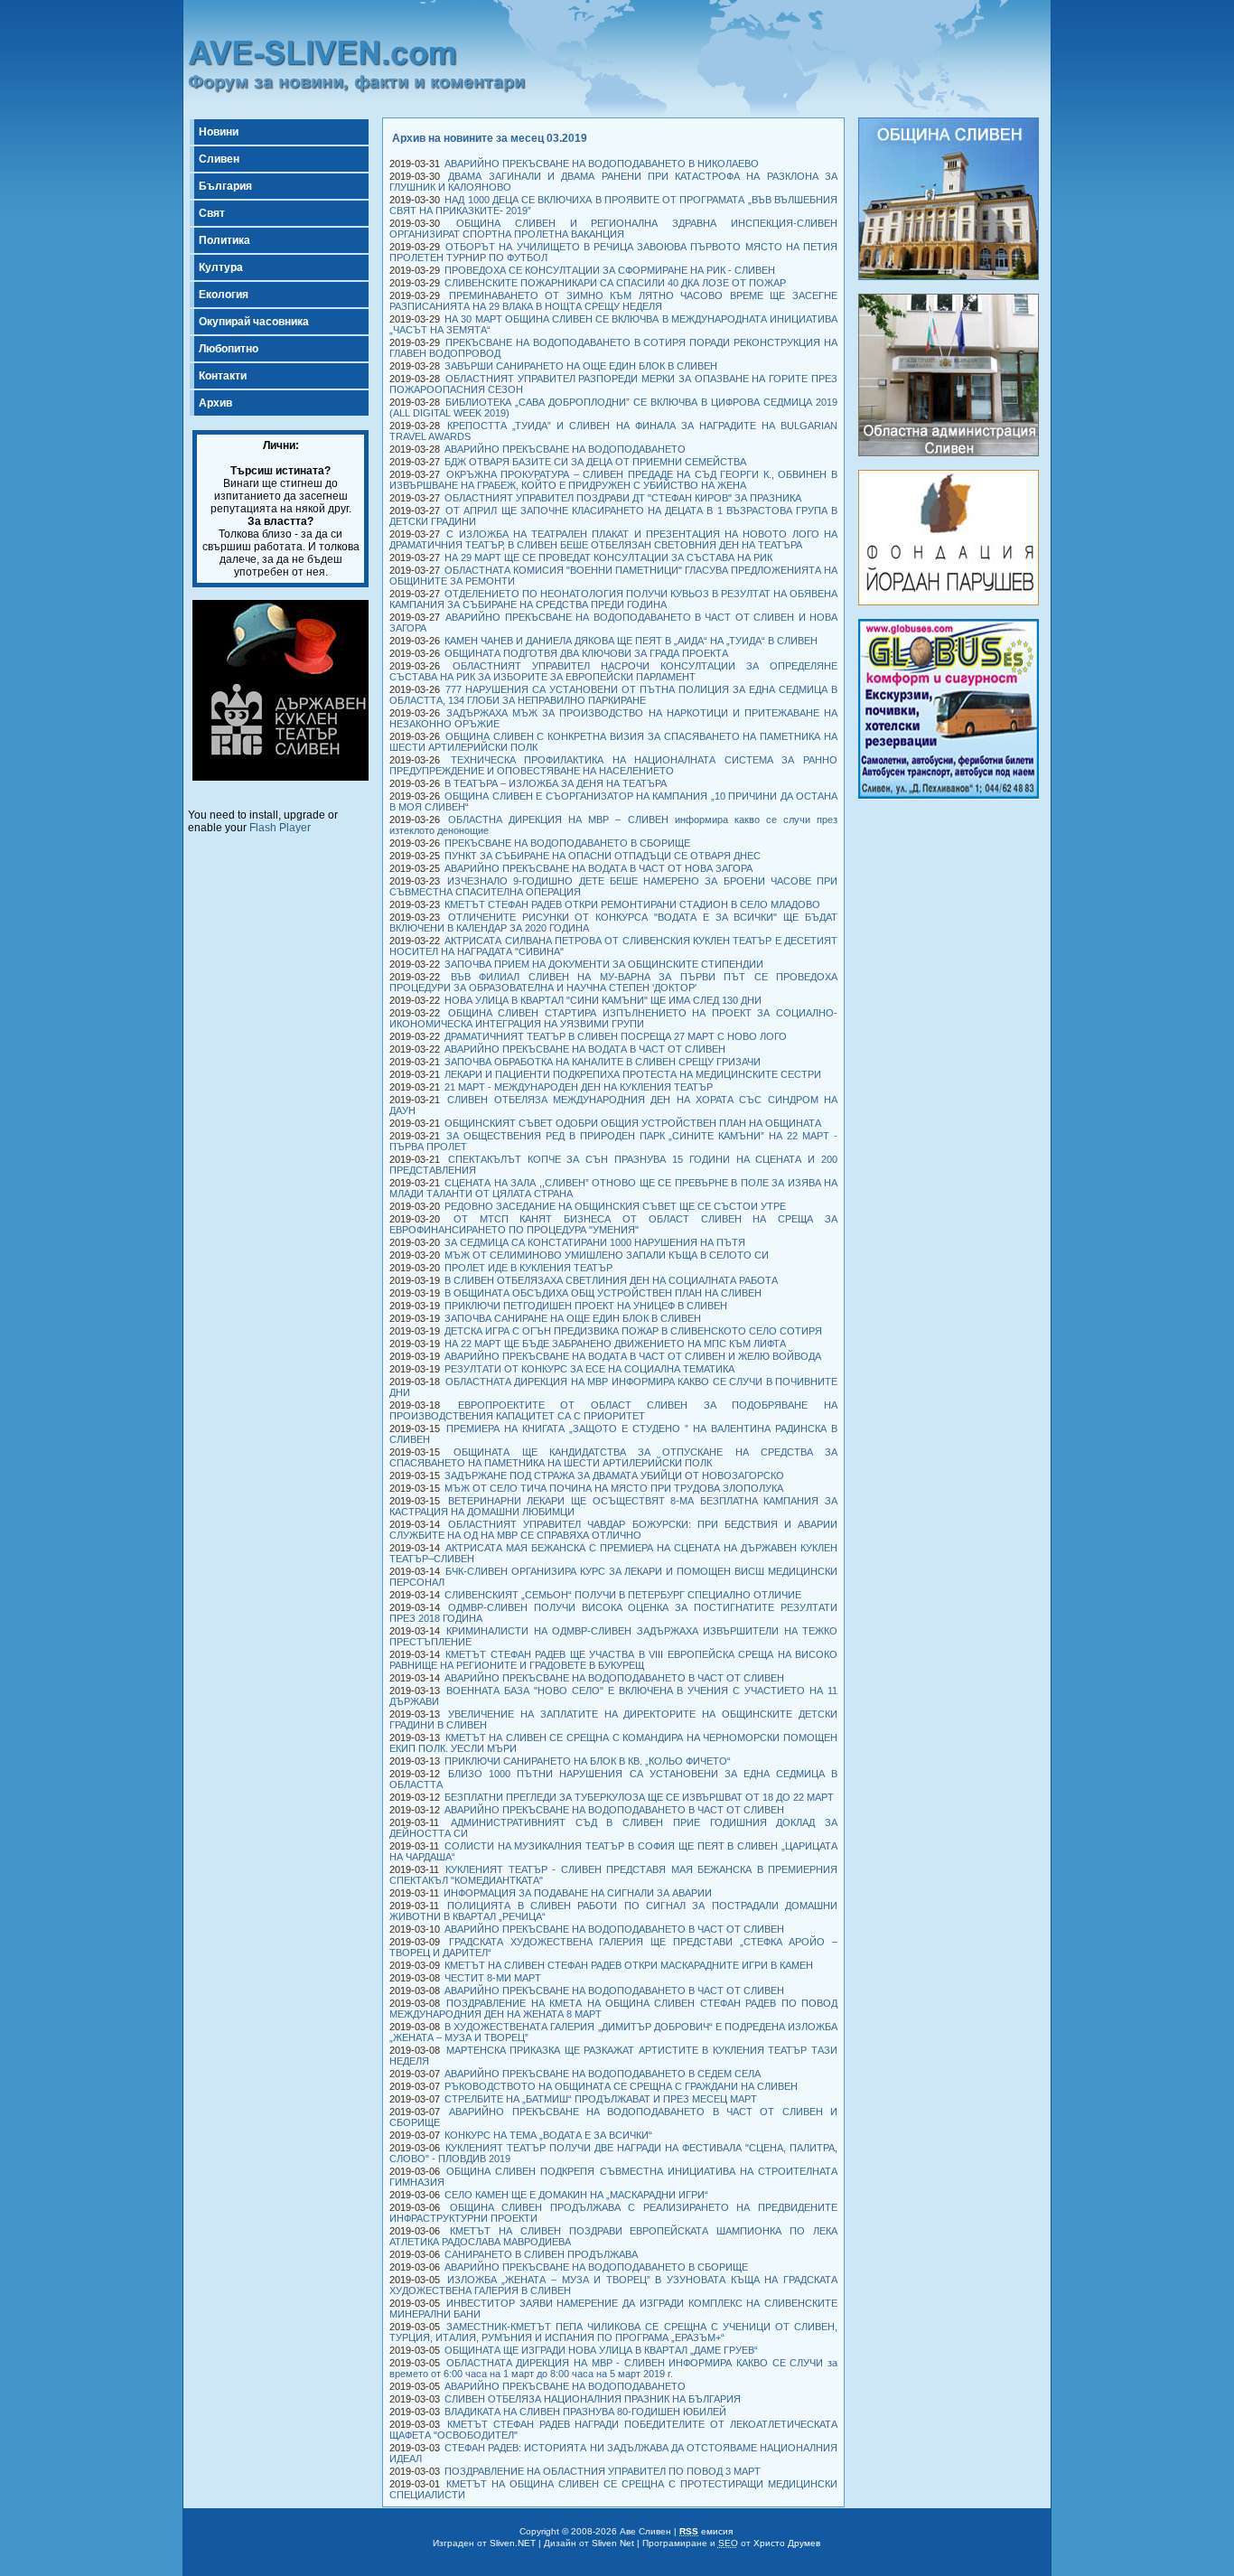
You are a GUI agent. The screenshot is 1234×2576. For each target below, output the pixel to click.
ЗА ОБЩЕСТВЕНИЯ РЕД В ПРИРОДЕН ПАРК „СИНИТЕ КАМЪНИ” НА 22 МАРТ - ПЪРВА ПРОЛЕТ (613, 1141)
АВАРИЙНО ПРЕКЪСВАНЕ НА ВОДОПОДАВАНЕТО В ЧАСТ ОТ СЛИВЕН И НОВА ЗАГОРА (613, 623)
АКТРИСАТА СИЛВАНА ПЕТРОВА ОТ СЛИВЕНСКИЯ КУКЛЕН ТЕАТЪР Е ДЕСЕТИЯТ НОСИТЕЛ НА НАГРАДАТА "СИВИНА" (613, 946)
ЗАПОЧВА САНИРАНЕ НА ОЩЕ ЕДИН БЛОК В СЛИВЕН (573, 1318)
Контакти (223, 376)
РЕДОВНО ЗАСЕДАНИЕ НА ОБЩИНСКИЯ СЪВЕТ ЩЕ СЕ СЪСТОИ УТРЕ (615, 1206)
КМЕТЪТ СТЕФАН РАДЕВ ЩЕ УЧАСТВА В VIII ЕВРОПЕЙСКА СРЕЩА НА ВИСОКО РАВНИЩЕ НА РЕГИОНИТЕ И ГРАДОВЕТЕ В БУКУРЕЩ (613, 1660)
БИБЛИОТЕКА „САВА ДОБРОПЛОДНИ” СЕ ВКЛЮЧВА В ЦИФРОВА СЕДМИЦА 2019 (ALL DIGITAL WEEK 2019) (613, 407)
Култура (221, 267)
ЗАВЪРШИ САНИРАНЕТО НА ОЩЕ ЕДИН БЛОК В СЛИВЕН (581, 366)
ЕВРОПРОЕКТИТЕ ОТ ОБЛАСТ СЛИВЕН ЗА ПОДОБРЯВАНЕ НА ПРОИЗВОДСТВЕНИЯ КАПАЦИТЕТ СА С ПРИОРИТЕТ (613, 1410)
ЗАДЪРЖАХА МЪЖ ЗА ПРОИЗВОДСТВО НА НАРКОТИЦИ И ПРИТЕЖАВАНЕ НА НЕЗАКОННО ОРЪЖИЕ (613, 718)
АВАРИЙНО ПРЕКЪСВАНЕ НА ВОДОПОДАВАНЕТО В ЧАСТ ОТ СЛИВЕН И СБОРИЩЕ (613, 2117)
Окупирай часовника (254, 322)
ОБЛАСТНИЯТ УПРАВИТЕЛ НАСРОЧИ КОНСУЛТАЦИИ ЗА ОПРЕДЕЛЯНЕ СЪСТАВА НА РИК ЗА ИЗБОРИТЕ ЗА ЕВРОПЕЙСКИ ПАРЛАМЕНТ (613, 671)
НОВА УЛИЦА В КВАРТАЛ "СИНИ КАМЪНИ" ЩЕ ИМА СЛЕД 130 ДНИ (603, 1000)
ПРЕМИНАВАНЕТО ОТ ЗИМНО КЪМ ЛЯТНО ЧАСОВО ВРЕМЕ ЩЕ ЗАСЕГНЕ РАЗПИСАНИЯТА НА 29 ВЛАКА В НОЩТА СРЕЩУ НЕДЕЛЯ (613, 301)
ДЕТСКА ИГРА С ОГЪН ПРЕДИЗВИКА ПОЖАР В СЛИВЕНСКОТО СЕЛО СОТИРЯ (633, 1331)
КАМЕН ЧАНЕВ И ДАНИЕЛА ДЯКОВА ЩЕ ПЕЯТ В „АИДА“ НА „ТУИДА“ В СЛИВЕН (631, 641)
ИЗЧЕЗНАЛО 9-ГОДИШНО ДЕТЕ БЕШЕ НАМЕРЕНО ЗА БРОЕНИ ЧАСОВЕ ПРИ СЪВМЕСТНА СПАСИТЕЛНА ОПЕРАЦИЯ (613, 886)
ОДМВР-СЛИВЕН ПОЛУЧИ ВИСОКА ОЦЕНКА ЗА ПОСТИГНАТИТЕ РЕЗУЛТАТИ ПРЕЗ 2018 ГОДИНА (613, 1613)
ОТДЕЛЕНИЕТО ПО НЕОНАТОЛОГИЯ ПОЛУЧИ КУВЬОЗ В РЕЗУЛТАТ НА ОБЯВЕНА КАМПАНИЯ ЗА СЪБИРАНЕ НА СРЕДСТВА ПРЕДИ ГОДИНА (613, 599)
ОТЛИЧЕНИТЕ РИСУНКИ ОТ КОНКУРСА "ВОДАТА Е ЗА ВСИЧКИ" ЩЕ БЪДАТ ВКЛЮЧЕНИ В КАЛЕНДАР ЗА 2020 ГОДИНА (613, 923)
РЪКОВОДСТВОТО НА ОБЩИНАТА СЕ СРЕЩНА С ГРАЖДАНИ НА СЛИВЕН (621, 2086)
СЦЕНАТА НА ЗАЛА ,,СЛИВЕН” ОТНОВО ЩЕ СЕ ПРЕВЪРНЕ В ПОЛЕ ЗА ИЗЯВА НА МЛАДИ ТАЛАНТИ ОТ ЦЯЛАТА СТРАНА (613, 1188)
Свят (212, 213)
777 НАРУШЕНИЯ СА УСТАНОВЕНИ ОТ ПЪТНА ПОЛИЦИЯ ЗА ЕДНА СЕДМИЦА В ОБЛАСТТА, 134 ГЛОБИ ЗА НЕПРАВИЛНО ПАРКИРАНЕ (613, 695)
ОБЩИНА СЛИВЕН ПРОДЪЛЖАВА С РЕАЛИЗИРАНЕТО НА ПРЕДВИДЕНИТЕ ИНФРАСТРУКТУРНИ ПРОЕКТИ (613, 2213)
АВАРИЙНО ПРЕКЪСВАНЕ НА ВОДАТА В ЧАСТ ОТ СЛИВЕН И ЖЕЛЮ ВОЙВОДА (633, 1356)
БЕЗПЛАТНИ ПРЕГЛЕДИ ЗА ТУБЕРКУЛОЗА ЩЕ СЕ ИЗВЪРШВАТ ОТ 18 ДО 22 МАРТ (639, 1797)
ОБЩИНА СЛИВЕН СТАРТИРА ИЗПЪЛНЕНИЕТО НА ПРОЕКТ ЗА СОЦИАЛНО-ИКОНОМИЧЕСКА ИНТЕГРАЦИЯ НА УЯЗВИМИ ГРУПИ (613, 1018)
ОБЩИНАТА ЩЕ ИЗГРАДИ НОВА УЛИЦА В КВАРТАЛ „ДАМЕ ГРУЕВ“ (601, 2350)
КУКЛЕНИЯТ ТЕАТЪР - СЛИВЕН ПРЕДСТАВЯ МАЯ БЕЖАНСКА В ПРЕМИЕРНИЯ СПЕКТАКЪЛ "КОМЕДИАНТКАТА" (613, 1875)
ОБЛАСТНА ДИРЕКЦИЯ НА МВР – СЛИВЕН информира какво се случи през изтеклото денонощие (613, 825)
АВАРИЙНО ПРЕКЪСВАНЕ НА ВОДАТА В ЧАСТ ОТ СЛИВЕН (585, 1049)
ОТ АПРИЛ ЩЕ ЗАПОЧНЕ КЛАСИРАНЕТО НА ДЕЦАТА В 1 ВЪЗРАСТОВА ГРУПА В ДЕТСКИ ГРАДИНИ (613, 516)
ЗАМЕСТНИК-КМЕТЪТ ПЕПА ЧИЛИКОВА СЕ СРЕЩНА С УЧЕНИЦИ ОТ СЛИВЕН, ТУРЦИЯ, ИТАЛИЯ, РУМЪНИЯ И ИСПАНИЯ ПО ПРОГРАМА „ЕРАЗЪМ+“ (613, 2332)
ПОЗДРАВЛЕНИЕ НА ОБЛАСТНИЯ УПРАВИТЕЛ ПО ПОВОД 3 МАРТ (603, 2471)
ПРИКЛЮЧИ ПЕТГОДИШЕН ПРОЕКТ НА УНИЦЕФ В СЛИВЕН (586, 1306)
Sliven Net (613, 2543)
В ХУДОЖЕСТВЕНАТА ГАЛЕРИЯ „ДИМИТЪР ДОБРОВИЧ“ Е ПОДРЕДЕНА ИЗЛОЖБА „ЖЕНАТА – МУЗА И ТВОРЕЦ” (613, 2032)
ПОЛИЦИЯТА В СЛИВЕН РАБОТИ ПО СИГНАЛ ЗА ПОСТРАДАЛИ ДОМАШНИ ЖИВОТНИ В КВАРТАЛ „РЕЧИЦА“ (613, 1911)
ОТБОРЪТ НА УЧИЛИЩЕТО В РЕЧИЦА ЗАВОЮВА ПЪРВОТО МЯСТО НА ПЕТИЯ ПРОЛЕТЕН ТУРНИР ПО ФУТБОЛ (613, 252)
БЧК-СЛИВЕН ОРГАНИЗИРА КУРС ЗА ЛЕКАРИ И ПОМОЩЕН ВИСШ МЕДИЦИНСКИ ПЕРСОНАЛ (613, 1577)
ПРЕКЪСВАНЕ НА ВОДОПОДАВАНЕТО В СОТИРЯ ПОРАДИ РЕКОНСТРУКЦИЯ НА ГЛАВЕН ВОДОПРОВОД (613, 348)
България (225, 186)
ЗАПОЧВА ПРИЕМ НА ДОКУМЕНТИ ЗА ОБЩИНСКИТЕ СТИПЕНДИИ (604, 964)
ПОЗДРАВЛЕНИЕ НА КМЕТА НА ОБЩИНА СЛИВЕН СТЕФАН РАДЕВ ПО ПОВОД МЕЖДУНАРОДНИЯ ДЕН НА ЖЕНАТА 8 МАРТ (613, 2009)
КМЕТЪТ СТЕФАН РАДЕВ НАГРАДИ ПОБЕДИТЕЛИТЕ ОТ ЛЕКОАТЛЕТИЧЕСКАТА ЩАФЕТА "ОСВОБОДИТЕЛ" (613, 2430)
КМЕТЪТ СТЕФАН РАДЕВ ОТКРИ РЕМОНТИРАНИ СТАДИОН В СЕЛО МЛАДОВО (632, 904)
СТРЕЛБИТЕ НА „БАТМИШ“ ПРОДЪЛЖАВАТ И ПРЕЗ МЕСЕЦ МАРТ (601, 2099)
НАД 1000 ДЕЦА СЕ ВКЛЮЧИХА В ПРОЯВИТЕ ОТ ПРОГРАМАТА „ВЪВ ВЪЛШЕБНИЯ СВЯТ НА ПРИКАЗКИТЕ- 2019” (613, 205)
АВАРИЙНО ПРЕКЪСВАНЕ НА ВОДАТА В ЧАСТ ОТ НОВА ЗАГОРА (598, 868)
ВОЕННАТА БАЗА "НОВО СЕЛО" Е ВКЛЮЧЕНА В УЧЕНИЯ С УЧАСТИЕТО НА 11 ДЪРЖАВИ (613, 1696)
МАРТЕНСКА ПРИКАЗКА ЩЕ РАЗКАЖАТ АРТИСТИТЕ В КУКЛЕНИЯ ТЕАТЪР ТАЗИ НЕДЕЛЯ (613, 2056)
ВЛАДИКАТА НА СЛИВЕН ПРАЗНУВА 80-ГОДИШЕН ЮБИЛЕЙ (585, 2412)
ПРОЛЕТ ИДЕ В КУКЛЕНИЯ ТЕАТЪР (528, 1268)
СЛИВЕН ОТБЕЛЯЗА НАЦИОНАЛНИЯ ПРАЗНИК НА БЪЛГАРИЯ (593, 2399)
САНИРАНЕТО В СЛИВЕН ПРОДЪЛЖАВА (541, 2254)
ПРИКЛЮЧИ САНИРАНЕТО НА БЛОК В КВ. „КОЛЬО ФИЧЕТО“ (588, 1761)
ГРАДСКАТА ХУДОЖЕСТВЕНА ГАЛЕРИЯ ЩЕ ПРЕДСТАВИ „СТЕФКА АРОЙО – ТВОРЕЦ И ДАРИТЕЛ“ (613, 1947)
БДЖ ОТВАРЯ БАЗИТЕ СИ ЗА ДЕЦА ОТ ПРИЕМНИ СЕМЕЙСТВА (595, 462)
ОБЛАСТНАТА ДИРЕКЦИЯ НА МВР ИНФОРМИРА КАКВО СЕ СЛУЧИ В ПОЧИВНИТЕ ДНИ (613, 1387)
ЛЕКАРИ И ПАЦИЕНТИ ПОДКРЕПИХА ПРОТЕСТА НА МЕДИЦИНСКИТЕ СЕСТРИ (633, 1074)
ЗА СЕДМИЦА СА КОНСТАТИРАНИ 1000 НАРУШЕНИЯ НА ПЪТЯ (595, 1242)
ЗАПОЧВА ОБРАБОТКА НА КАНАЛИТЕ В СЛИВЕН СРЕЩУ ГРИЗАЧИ (603, 1062)
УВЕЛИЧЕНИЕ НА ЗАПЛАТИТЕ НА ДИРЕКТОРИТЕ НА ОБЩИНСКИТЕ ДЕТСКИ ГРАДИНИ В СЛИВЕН (613, 1719)
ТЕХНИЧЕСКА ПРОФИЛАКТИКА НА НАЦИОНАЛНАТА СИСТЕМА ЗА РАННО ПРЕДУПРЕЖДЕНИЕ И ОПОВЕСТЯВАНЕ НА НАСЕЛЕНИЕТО (613, 765)
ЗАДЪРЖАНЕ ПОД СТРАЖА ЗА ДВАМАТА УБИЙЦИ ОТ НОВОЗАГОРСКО (614, 1475)
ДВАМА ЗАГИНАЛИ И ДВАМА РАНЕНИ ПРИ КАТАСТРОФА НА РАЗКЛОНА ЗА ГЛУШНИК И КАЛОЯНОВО (613, 182)
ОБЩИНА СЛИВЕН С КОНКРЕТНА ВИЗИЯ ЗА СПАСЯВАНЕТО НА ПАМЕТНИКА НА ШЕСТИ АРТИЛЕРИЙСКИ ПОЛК (613, 742)
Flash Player (280, 828)
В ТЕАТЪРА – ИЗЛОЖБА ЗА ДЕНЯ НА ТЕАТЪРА (556, 783)
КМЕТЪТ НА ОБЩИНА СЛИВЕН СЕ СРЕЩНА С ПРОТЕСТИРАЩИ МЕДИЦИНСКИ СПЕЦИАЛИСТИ (613, 2489)
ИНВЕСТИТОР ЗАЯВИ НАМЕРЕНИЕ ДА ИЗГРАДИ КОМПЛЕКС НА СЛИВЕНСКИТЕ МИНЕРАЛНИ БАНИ (613, 2309)
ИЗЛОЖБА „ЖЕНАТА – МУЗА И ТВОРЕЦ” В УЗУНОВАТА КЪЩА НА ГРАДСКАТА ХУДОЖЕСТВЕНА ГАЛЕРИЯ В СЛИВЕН (613, 2285)
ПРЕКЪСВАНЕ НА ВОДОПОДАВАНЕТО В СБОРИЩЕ (567, 843)
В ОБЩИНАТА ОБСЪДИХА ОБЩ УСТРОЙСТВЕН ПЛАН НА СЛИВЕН (603, 1293)
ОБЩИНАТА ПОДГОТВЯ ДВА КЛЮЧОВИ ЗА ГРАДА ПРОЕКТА (586, 653)
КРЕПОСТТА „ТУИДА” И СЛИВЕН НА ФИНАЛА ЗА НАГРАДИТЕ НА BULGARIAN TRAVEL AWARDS (613, 431)
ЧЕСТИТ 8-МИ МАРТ (493, 1978)
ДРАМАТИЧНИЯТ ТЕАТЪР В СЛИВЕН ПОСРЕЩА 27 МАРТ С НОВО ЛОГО (616, 1036)
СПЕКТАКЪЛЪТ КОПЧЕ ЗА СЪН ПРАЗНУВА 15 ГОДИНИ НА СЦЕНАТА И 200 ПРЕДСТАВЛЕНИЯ (613, 1165)
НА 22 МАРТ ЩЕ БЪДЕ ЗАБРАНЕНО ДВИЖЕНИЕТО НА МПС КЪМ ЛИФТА (615, 1344)
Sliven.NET (513, 2543)
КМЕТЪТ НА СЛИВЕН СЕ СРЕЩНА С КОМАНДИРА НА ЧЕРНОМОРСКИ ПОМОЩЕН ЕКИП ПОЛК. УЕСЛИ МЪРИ (613, 1743)
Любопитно (229, 349)
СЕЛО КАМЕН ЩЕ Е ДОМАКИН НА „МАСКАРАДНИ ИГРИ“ (576, 2195)
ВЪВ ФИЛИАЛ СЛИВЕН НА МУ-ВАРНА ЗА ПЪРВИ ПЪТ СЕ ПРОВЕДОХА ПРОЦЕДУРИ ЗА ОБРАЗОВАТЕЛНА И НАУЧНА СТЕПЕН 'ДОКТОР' (613, 982)
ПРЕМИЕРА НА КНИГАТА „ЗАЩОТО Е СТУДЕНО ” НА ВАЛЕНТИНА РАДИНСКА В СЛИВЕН (613, 1434)
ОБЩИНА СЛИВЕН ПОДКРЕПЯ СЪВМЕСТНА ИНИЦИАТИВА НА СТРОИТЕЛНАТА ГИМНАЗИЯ (613, 2177)
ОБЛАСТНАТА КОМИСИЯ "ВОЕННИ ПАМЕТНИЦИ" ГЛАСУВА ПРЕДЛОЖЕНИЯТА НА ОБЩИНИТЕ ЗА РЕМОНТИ (613, 576)
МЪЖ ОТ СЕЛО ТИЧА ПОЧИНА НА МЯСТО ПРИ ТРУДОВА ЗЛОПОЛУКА (614, 1488)
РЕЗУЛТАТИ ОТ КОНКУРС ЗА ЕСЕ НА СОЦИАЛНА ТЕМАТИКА (589, 1369)
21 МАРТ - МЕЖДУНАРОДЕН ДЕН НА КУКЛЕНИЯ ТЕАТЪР (579, 1087)
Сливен (219, 159)
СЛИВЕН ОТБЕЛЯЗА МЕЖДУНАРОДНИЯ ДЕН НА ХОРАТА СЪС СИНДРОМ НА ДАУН (613, 1105)
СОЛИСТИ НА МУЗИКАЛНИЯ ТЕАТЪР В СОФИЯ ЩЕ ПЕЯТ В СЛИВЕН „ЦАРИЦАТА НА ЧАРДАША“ (613, 1851)
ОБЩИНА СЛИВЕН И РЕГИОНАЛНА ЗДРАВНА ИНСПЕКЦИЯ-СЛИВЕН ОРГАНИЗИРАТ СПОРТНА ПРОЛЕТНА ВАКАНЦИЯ (613, 229)
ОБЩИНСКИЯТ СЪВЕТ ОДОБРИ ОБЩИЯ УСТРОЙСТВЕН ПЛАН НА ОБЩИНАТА (633, 1123)
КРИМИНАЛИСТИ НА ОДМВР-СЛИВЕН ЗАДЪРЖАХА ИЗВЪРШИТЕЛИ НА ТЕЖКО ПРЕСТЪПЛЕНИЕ (613, 1636)
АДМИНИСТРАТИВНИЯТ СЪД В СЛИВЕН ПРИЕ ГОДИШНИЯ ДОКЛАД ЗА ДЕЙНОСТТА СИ (613, 1828)
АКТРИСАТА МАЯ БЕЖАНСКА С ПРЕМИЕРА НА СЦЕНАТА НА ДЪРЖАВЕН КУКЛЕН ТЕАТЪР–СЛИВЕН (613, 1553)
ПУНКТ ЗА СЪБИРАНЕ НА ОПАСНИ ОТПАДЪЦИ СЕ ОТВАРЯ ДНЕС (603, 856)
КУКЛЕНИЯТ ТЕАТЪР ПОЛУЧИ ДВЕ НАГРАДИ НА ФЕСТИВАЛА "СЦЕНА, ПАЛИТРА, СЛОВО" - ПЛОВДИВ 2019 (613, 2153)
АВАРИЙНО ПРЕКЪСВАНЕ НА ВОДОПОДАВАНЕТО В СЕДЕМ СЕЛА (603, 2074)
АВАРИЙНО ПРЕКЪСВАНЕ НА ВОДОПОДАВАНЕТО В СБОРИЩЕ (596, 2267)
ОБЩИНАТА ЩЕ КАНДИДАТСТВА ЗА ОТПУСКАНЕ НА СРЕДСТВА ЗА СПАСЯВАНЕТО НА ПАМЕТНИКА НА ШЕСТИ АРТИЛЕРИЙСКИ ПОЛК (613, 1457)
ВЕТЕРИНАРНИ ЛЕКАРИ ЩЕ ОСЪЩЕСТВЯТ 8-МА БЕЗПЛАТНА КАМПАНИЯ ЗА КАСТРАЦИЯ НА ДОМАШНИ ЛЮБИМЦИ (613, 1506)
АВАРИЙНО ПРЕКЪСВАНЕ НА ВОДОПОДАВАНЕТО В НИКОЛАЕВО (602, 164)
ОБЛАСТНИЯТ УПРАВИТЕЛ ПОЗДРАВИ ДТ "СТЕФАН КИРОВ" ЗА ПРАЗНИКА (623, 498)
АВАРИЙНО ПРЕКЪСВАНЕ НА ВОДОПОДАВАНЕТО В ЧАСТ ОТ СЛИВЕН (614, 1678)
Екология (224, 295)
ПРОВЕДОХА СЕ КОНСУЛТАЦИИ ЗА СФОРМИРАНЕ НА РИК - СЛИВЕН (610, 270)
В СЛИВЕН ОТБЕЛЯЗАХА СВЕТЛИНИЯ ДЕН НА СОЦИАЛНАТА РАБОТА (611, 1280)
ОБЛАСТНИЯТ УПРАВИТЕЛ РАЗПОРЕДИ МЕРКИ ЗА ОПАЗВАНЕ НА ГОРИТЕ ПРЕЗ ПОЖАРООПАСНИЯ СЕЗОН (613, 384)
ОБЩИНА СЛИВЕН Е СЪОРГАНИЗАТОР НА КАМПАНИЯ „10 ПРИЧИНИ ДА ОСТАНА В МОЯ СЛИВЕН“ (613, 801)
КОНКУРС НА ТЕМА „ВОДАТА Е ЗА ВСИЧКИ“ (548, 2135)
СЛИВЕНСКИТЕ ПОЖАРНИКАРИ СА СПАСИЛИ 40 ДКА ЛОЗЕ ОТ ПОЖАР (615, 283)
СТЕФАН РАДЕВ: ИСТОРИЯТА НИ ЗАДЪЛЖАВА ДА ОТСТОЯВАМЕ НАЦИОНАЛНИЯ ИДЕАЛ (613, 2453)
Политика (224, 240)
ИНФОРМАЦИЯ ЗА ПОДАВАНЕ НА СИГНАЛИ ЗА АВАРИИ (578, 1893)
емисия (706, 2531)
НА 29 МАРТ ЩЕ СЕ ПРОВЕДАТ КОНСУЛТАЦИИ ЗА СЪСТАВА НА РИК (608, 557)
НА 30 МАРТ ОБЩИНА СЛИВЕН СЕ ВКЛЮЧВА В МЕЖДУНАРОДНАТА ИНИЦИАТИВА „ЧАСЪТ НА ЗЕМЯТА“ (613, 324)
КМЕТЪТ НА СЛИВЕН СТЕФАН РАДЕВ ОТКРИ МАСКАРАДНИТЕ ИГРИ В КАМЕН (629, 1965)
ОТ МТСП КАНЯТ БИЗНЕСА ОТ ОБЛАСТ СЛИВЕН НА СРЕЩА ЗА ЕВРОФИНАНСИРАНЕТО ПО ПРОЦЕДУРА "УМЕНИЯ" (613, 1224)
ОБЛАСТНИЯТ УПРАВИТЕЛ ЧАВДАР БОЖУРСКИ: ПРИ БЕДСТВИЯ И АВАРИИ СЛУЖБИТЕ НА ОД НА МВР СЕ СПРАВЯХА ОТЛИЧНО (613, 1530)
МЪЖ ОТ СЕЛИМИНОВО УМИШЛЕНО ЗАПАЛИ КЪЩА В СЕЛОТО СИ (607, 1255)
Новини (219, 132)
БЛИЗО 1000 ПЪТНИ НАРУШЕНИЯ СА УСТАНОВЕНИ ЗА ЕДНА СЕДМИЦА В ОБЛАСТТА (613, 1779)
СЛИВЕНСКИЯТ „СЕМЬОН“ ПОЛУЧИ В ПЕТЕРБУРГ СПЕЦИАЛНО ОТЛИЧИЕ (623, 1595)
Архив (215, 403)
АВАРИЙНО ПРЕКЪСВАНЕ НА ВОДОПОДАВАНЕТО (565, 449)
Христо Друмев (787, 2543)
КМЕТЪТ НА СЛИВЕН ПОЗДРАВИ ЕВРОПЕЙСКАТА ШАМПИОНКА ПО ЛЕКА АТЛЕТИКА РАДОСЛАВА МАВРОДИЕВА (613, 2236)
